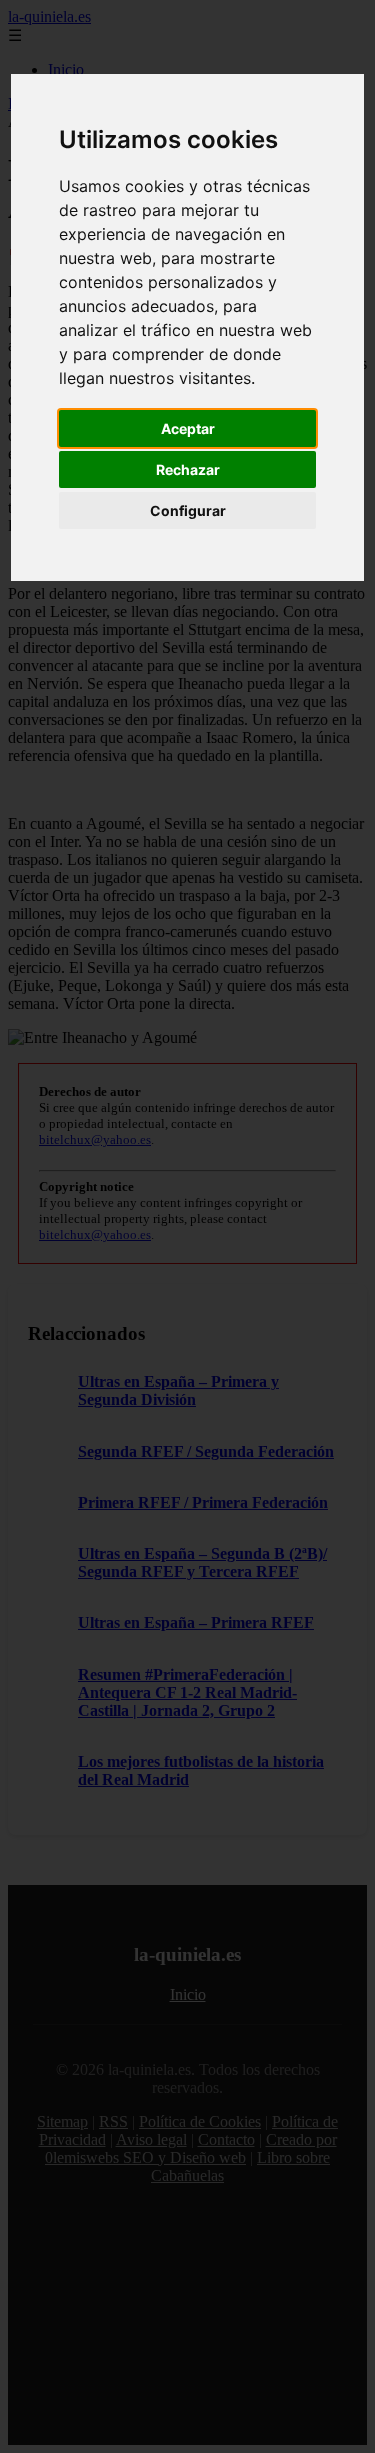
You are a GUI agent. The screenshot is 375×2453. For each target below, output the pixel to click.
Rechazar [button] (188, 469)
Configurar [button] (188, 510)
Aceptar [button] (188, 428)
